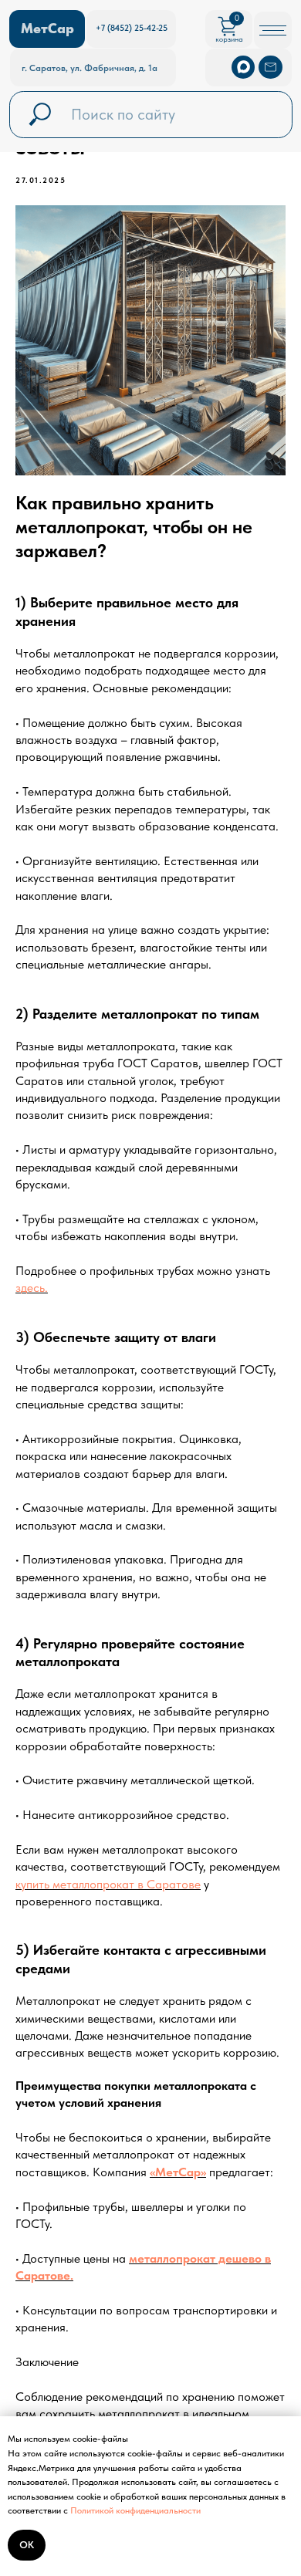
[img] (270, 67)
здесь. (32, 1288)
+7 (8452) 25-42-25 (132, 28)
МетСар (47, 29)
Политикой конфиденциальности (135, 2510)
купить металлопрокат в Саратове (108, 1884)
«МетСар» (178, 2172)
